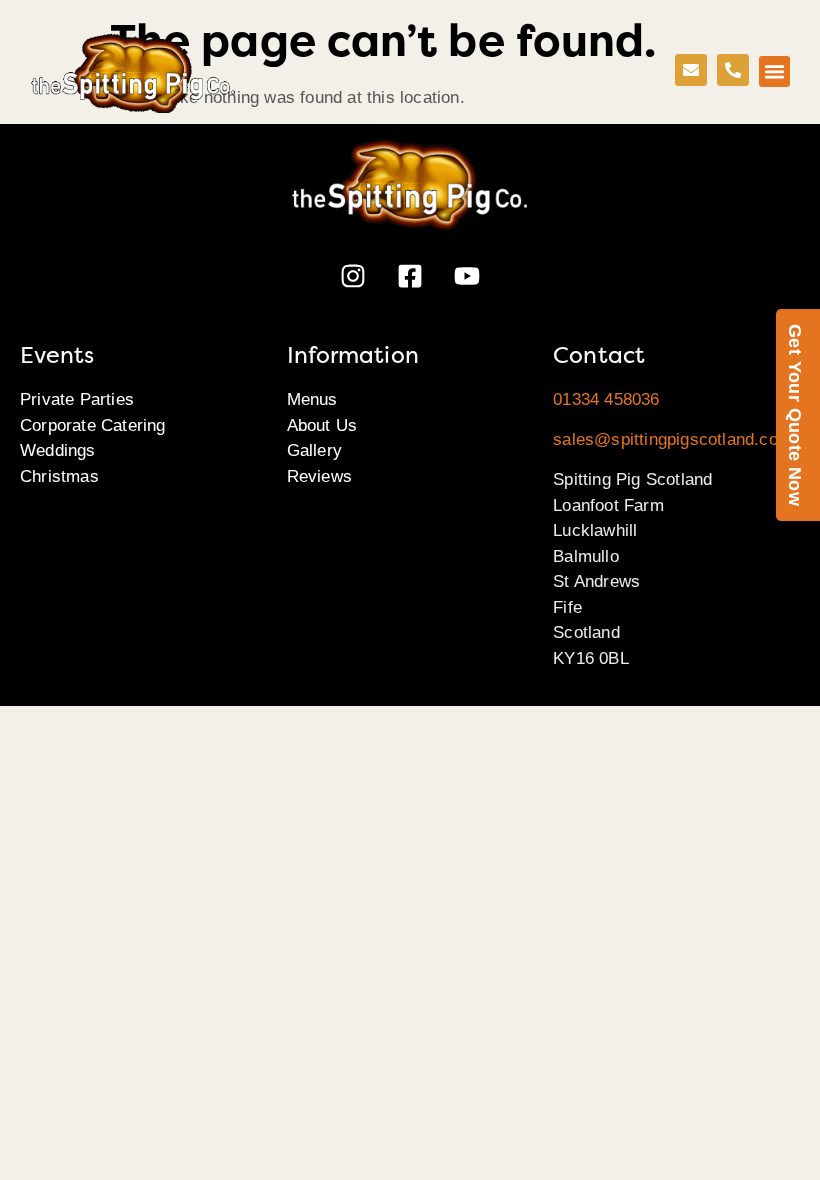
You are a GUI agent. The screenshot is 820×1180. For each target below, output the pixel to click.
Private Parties (77, 399)
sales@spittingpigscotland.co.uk (677, 439)
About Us (322, 425)
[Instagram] (353, 276)
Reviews (319, 476)
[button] (775, 72)
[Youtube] (467, 276)
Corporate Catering (93, 425)
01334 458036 (606, 399)
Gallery (314, 450)
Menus (312, 399)
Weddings (58, 450)
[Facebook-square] (410, 276)
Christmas (59, 476)
